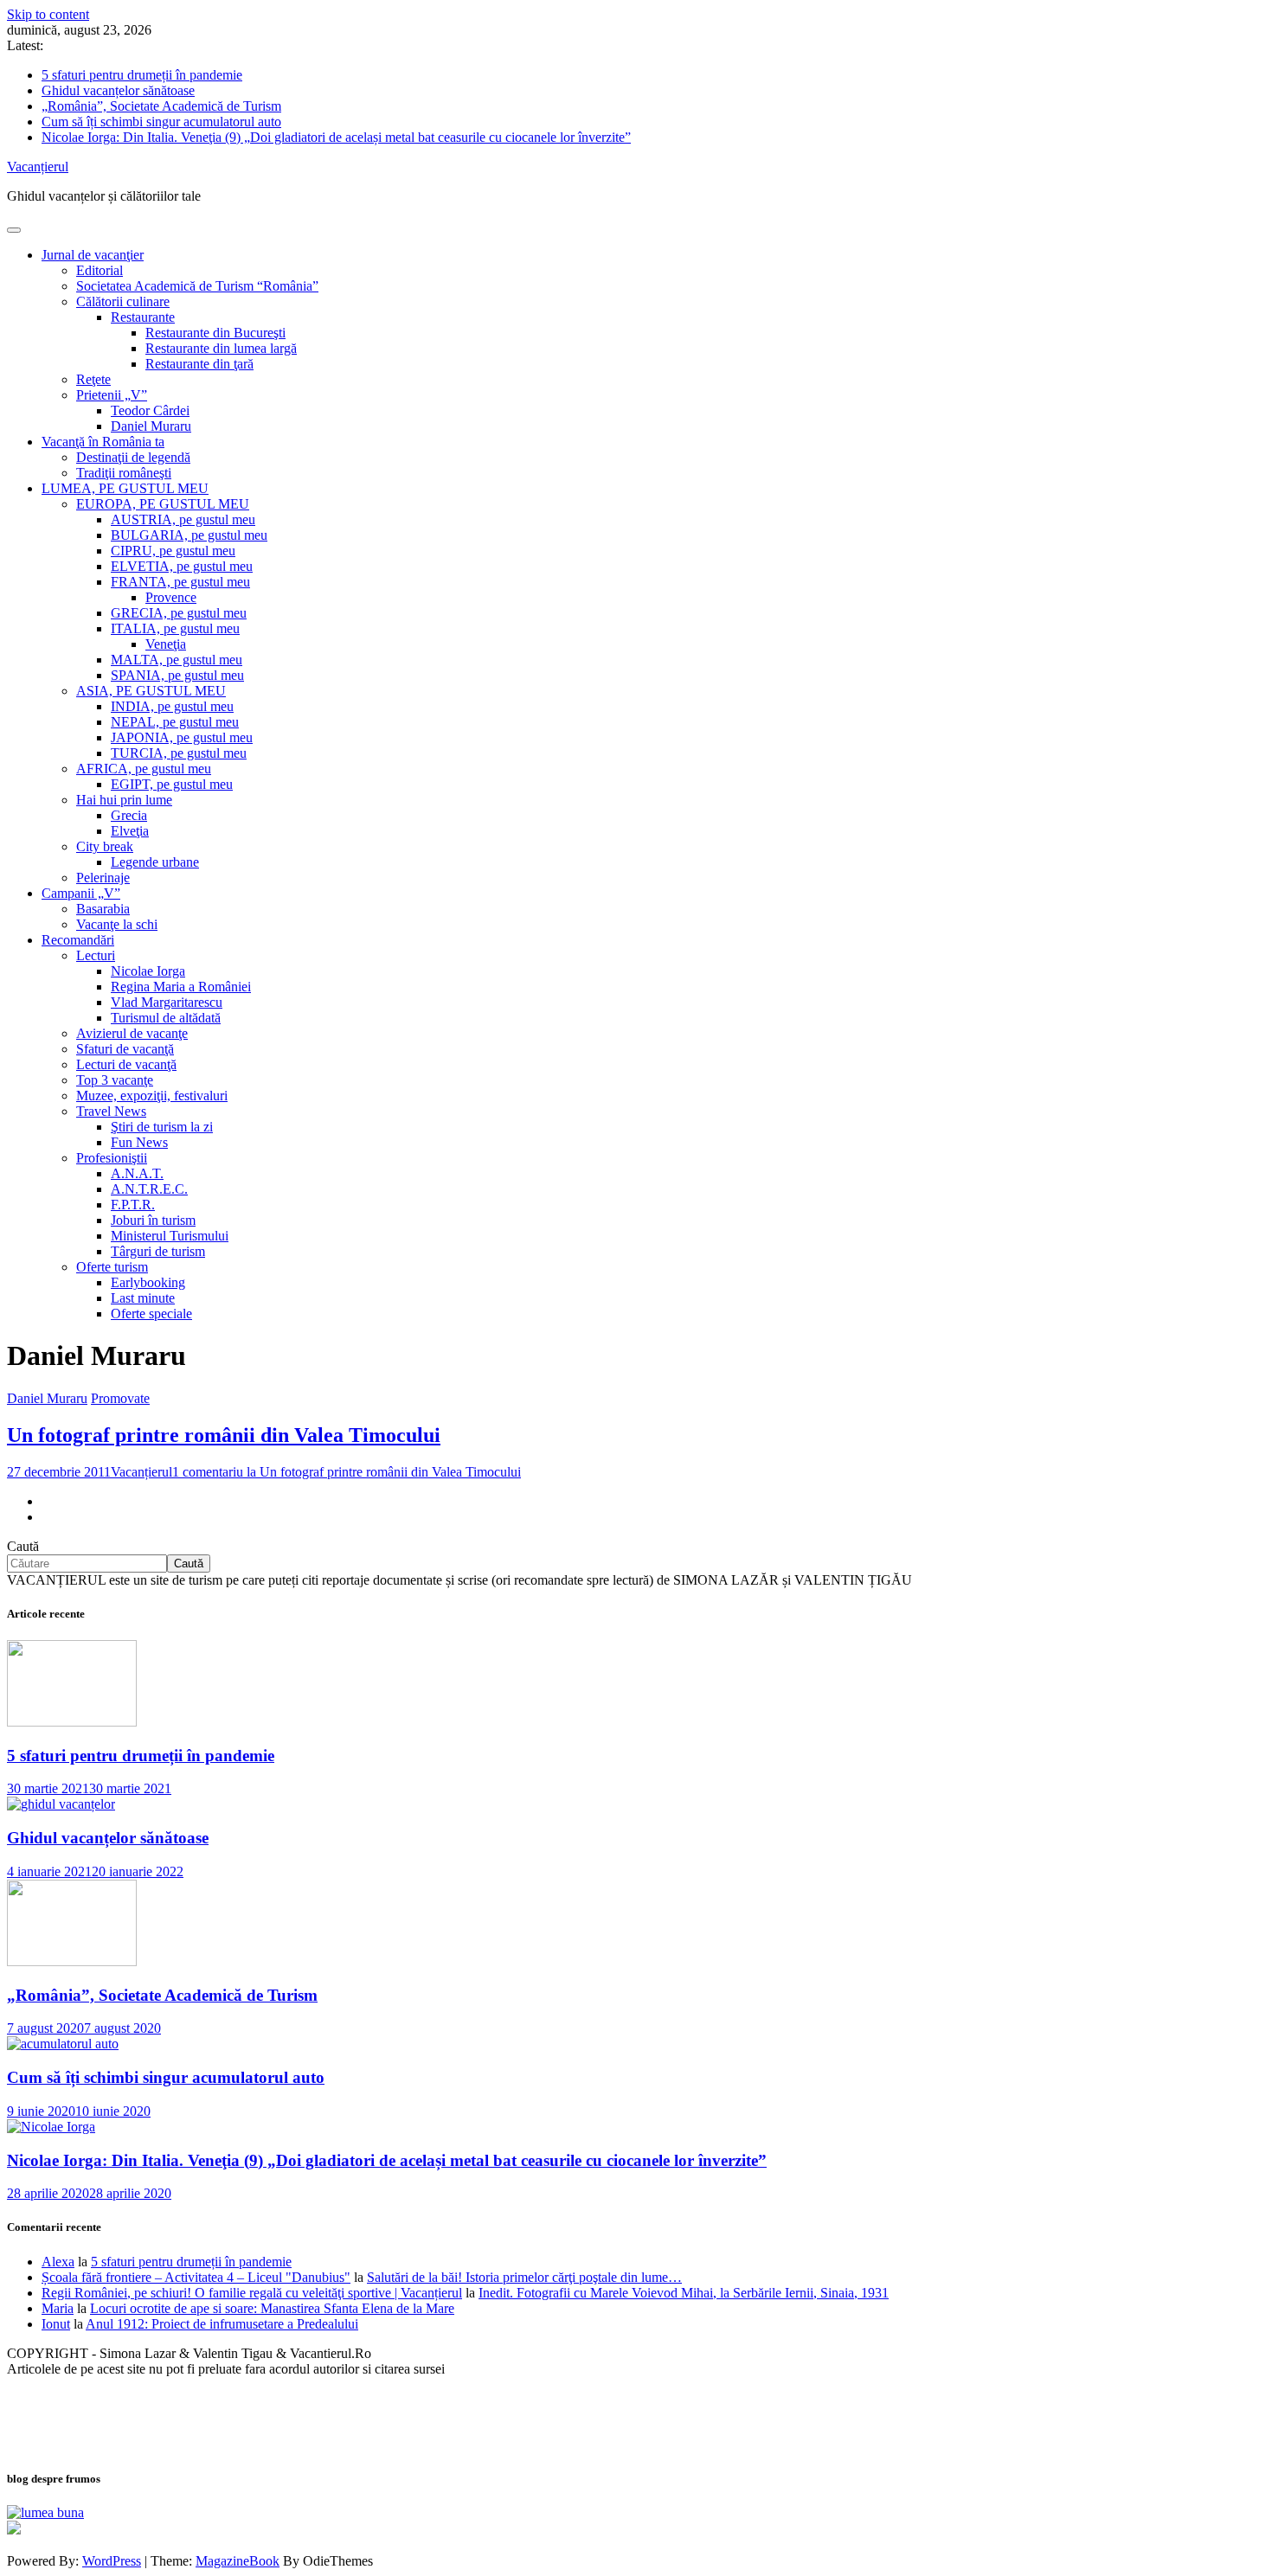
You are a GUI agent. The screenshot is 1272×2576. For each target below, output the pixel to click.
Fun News (139, 1142)
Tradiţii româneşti (124, 473)
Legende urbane (155, 862)
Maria (58, 2308)
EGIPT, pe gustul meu (172, 784)
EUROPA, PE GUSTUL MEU (163, 504)
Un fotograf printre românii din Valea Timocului (224, 1435)
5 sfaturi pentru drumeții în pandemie (142, 75)
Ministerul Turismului (170, 1236)
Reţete (93, 379)
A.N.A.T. (137, 1173)
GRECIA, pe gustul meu (179, 613)
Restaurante (143, 317)
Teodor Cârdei (150, 410)
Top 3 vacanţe (115, 1080)
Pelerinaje (103, 878)
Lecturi (96, 955)
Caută (23, 1546)
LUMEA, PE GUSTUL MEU (125, 488)
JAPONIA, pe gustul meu (182, 737)
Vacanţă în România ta (103, 442)
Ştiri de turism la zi (162, 1127)
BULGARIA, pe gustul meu (189, 535)
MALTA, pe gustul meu (177, 660)
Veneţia (166, 644)
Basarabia (103, 909)
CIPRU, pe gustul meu (173, 551)
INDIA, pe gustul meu (172, 706)
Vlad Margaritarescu (167, 1002)
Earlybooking (148, 1282)
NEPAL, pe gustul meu (175, 722)
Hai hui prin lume (124, 800)
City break (105, 846)
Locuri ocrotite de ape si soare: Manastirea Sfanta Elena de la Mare (272, 2308)
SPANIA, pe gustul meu (177, 675)
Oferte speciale (151, 1314)
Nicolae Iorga (148, 971)
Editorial (100, 270)
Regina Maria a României (181, 987)
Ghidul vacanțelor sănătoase (118, 90)
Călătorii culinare (123, 301)
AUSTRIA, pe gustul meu (183, 519)
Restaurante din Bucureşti (215, 333)
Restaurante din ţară (199, 364)
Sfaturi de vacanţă (125, 1049)
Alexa (58, 2262)
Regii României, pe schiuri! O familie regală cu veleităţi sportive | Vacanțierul (252, 2293)
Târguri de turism (158, 1251)
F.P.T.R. (133, 1205)
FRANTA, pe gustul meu (180, 582)
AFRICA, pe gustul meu (144, 769)
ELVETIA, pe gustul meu (182, 566)
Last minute (143, 1298)
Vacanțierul (38, 167)
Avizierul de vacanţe (132, 1033)
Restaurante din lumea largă (221, 348)
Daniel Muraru (151, 426)
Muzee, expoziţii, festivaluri (152, 1096)
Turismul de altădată (166, 1018)
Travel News (111, 1111)
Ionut (56, 2324)
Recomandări (78, 940)
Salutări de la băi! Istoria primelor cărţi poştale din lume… (524, 2277)
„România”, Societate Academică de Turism (161, 106)
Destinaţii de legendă (133, 457)
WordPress (112, 2561)
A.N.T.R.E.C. (149, 1189)
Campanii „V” (81, 893)
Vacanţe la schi (117, 924)
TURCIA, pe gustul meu (179, 753)
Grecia (129, 815)
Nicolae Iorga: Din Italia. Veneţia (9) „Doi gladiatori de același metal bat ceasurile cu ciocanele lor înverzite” (336, 137)
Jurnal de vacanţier (93, 255)
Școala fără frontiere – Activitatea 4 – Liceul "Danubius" (196, 2277)
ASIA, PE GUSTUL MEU (151, 691)
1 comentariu (347, 1472)
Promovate (120, 1398)
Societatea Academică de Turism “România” (197, 286)
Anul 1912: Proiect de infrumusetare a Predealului (222, 2324)
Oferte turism (112, 1267)
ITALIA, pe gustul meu (175, 628)
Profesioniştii (112, 1158)
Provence (171, 597)
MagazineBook (238, 2561)
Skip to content (48, 14)
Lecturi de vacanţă (126, 1064)
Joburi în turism (153, 1220)
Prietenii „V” (112, 395)
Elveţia (130, 831)
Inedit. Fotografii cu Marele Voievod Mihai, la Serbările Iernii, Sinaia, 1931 (684, 2293)
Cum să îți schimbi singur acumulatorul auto (161, 122)
